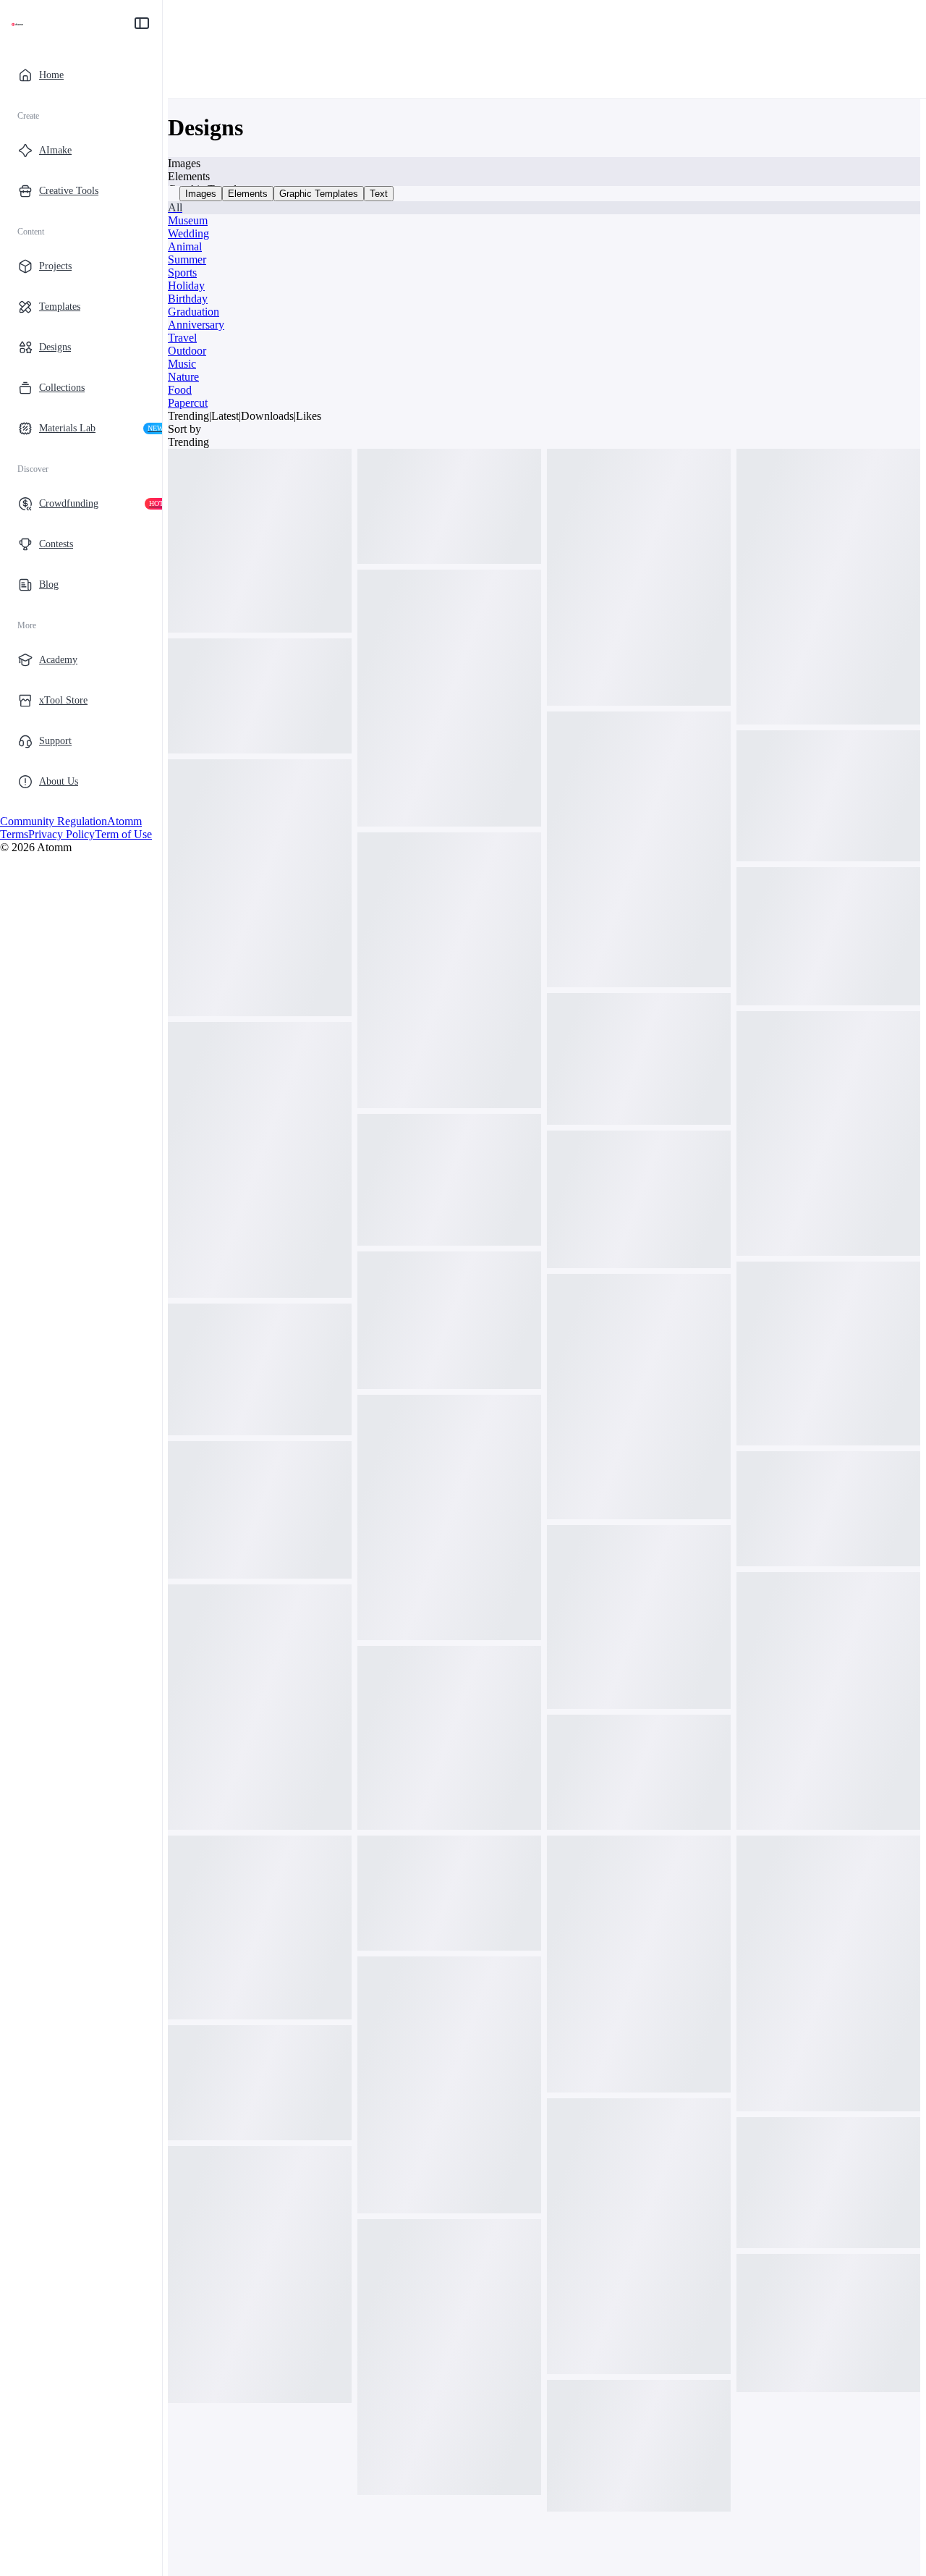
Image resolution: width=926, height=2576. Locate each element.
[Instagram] (17, 808)
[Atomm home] (17, 23)
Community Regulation (54, 821)
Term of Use (123, 834)
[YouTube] (29, 808)
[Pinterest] (41, 808)
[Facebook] (6, 808)
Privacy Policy (61, 834)
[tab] (201, 194)
